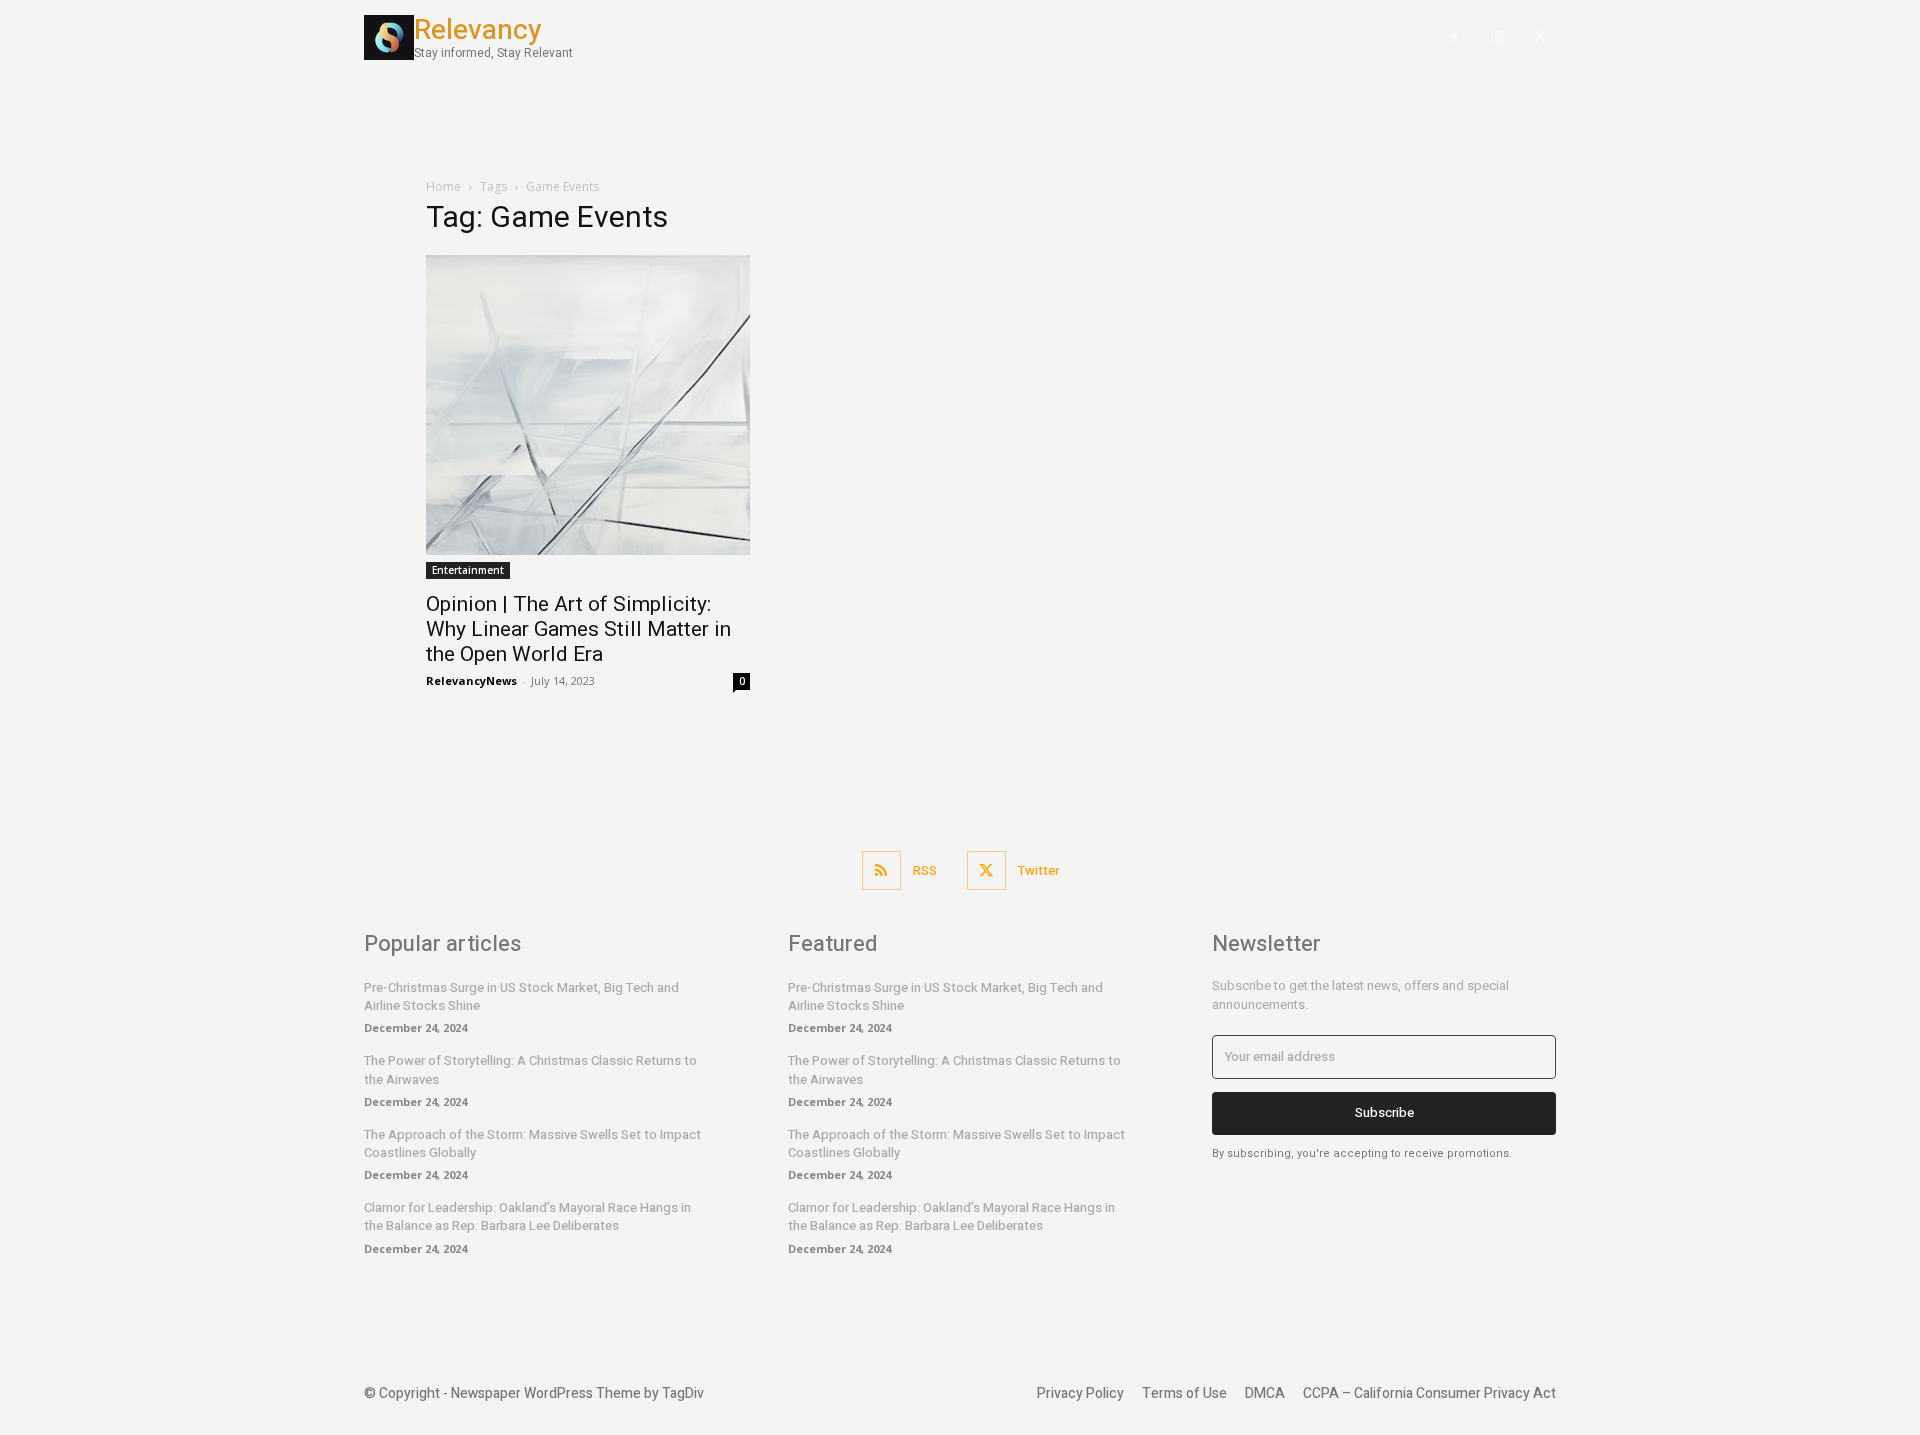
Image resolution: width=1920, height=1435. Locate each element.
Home (443, 186)
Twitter (1038, 870)
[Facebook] (1454, 37)
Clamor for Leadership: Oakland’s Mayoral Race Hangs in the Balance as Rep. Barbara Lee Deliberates (527, 1216)
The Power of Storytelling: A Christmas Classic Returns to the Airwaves (530, 1069)
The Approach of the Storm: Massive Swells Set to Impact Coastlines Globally (532, 1143)
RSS (925, 870)
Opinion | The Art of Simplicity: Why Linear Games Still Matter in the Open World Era (578, 629)
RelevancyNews (471, 680)
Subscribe (1384, 1112)
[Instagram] (1497, 37)
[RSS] (881, 870)
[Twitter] (1539, 37)
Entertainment (468, 570)
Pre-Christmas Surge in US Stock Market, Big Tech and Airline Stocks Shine (521, 996)
